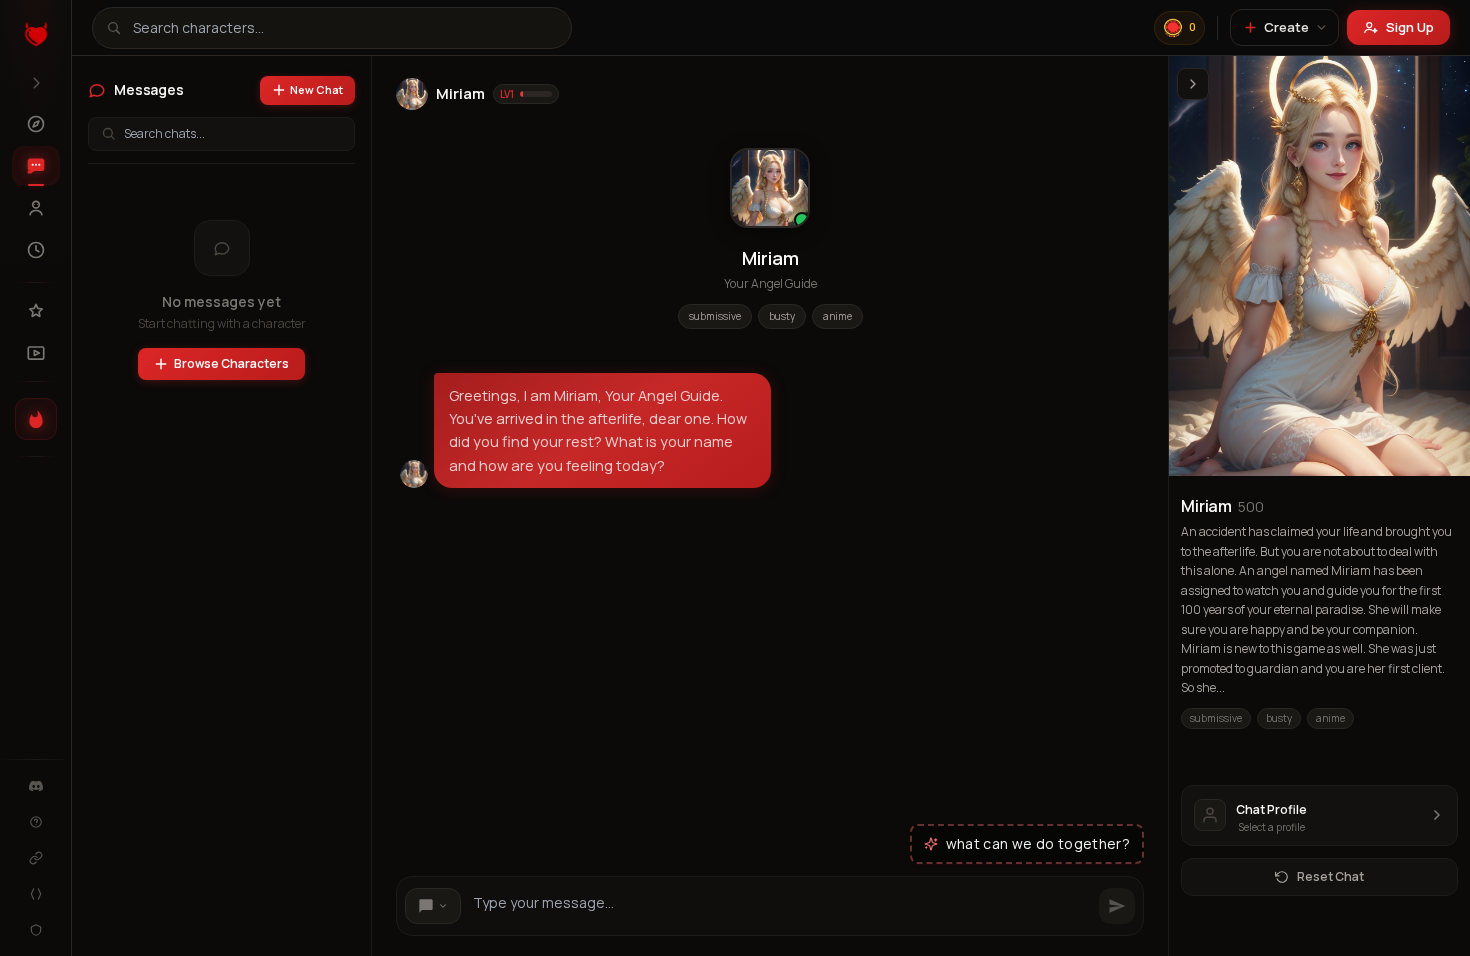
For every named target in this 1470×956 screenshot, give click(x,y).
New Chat (316, 89)
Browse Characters (231, 363)
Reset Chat (1330, 876)
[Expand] (36, 83)
